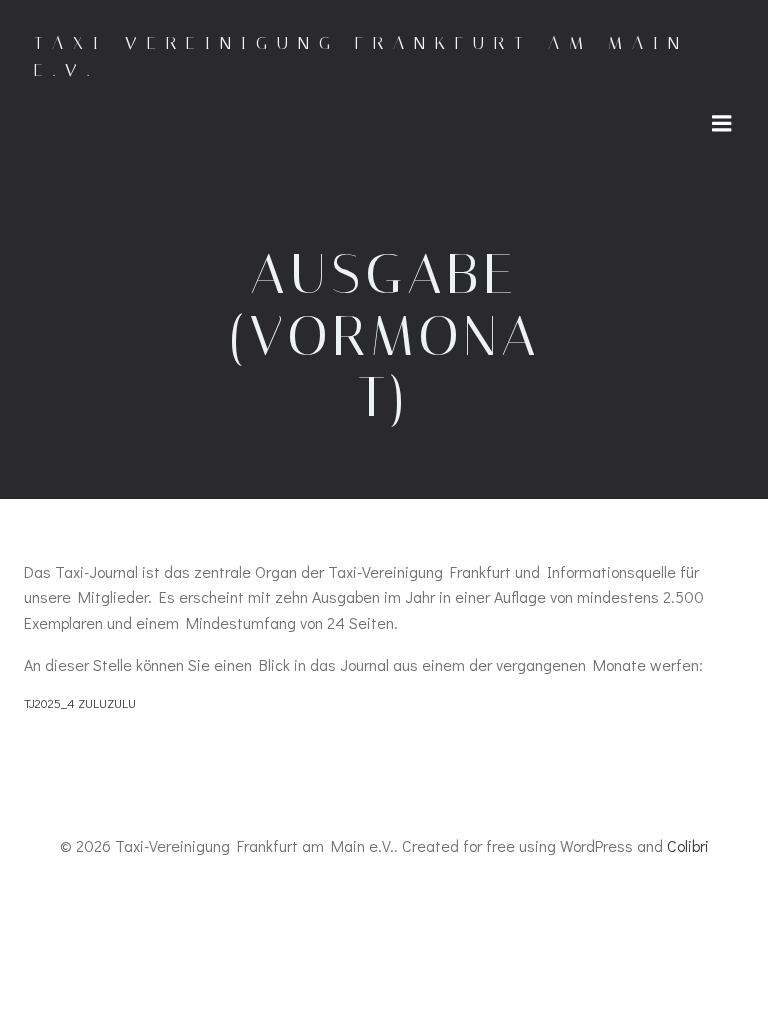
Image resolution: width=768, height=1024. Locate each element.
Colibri (688, 845)
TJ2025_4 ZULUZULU (80, 703)
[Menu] (722, 124)
